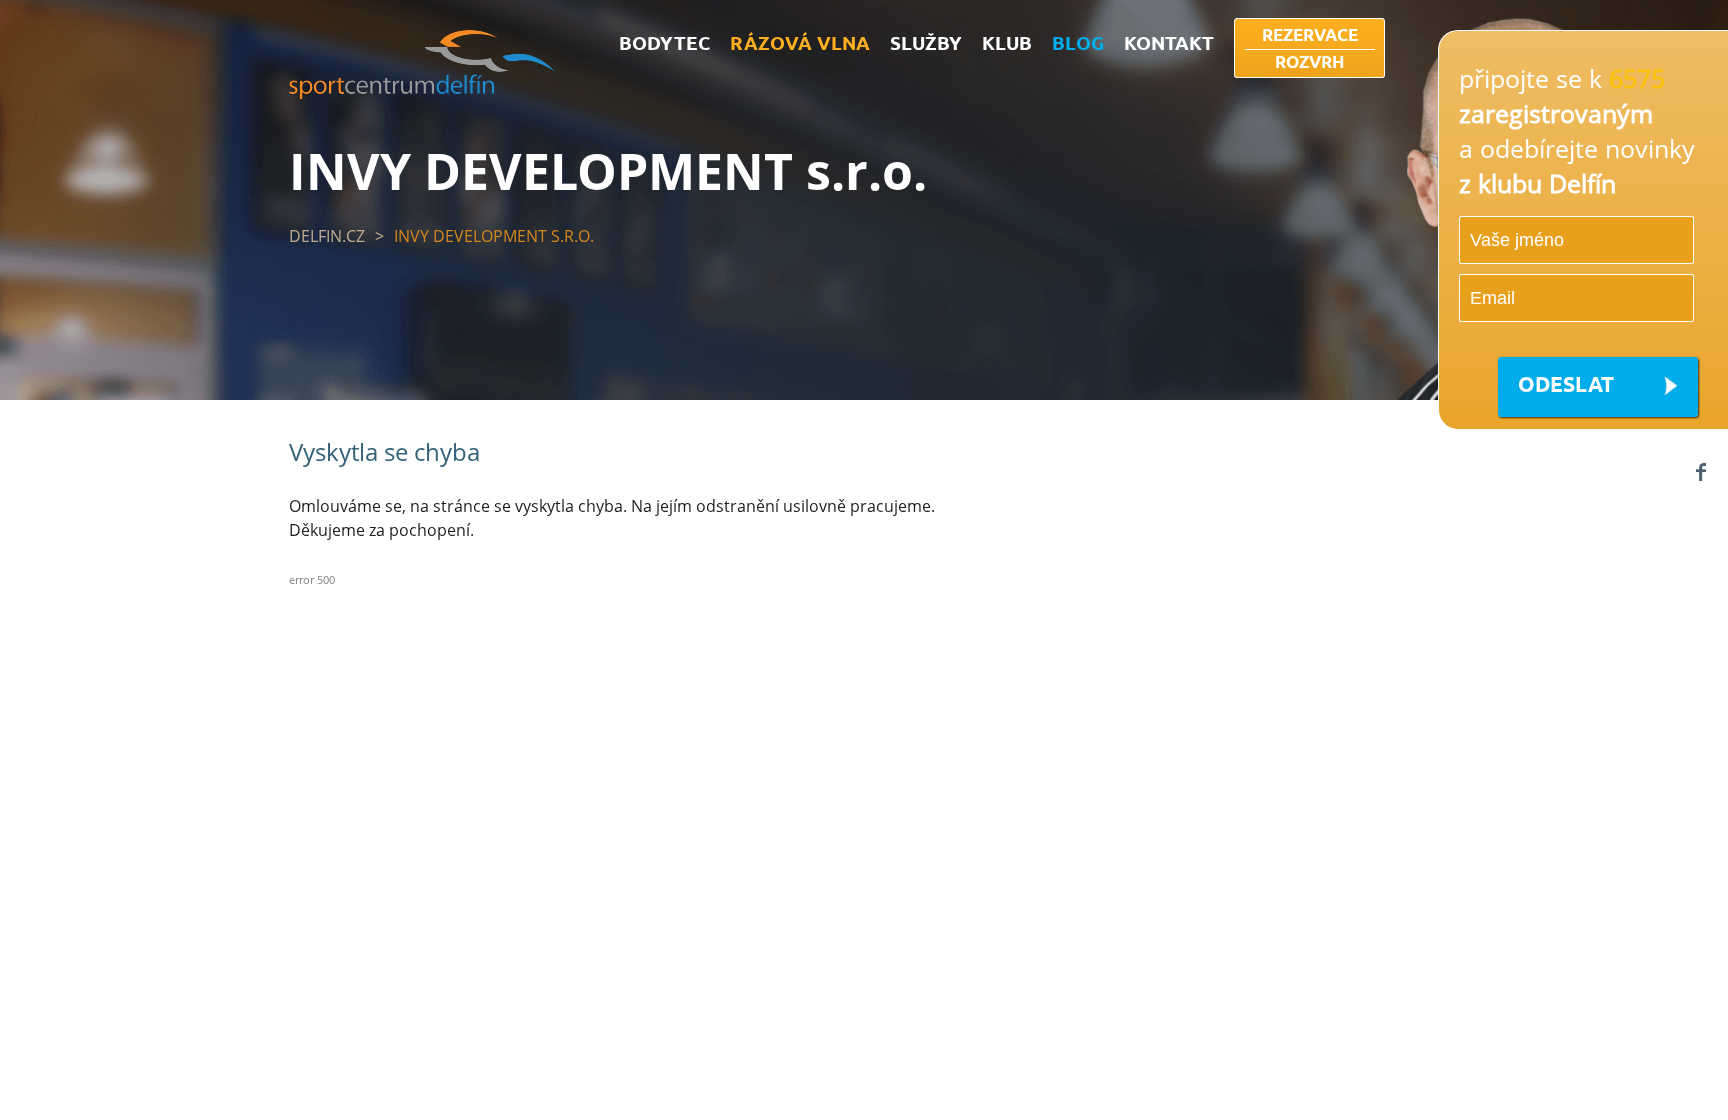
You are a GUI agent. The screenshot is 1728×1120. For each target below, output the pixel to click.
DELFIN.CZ (327, 236)
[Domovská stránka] (422, 93)
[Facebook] (1700, 471)
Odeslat (1566, 383)
